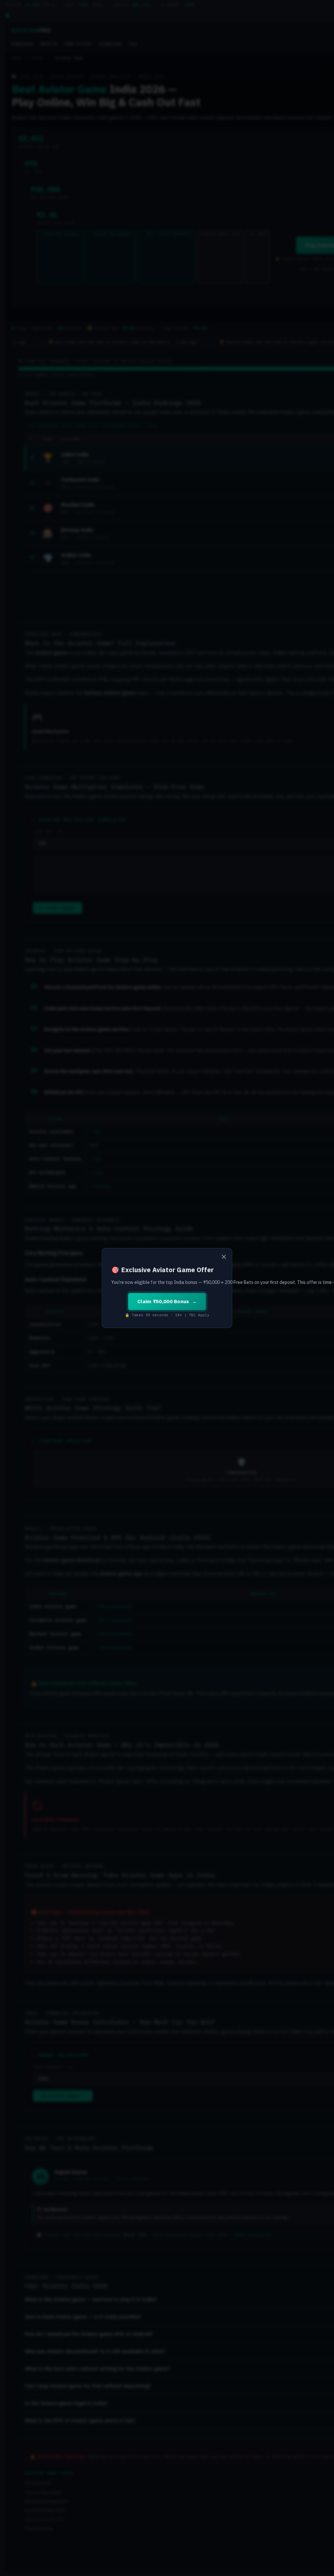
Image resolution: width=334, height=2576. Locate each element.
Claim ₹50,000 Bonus (163, 1301)
